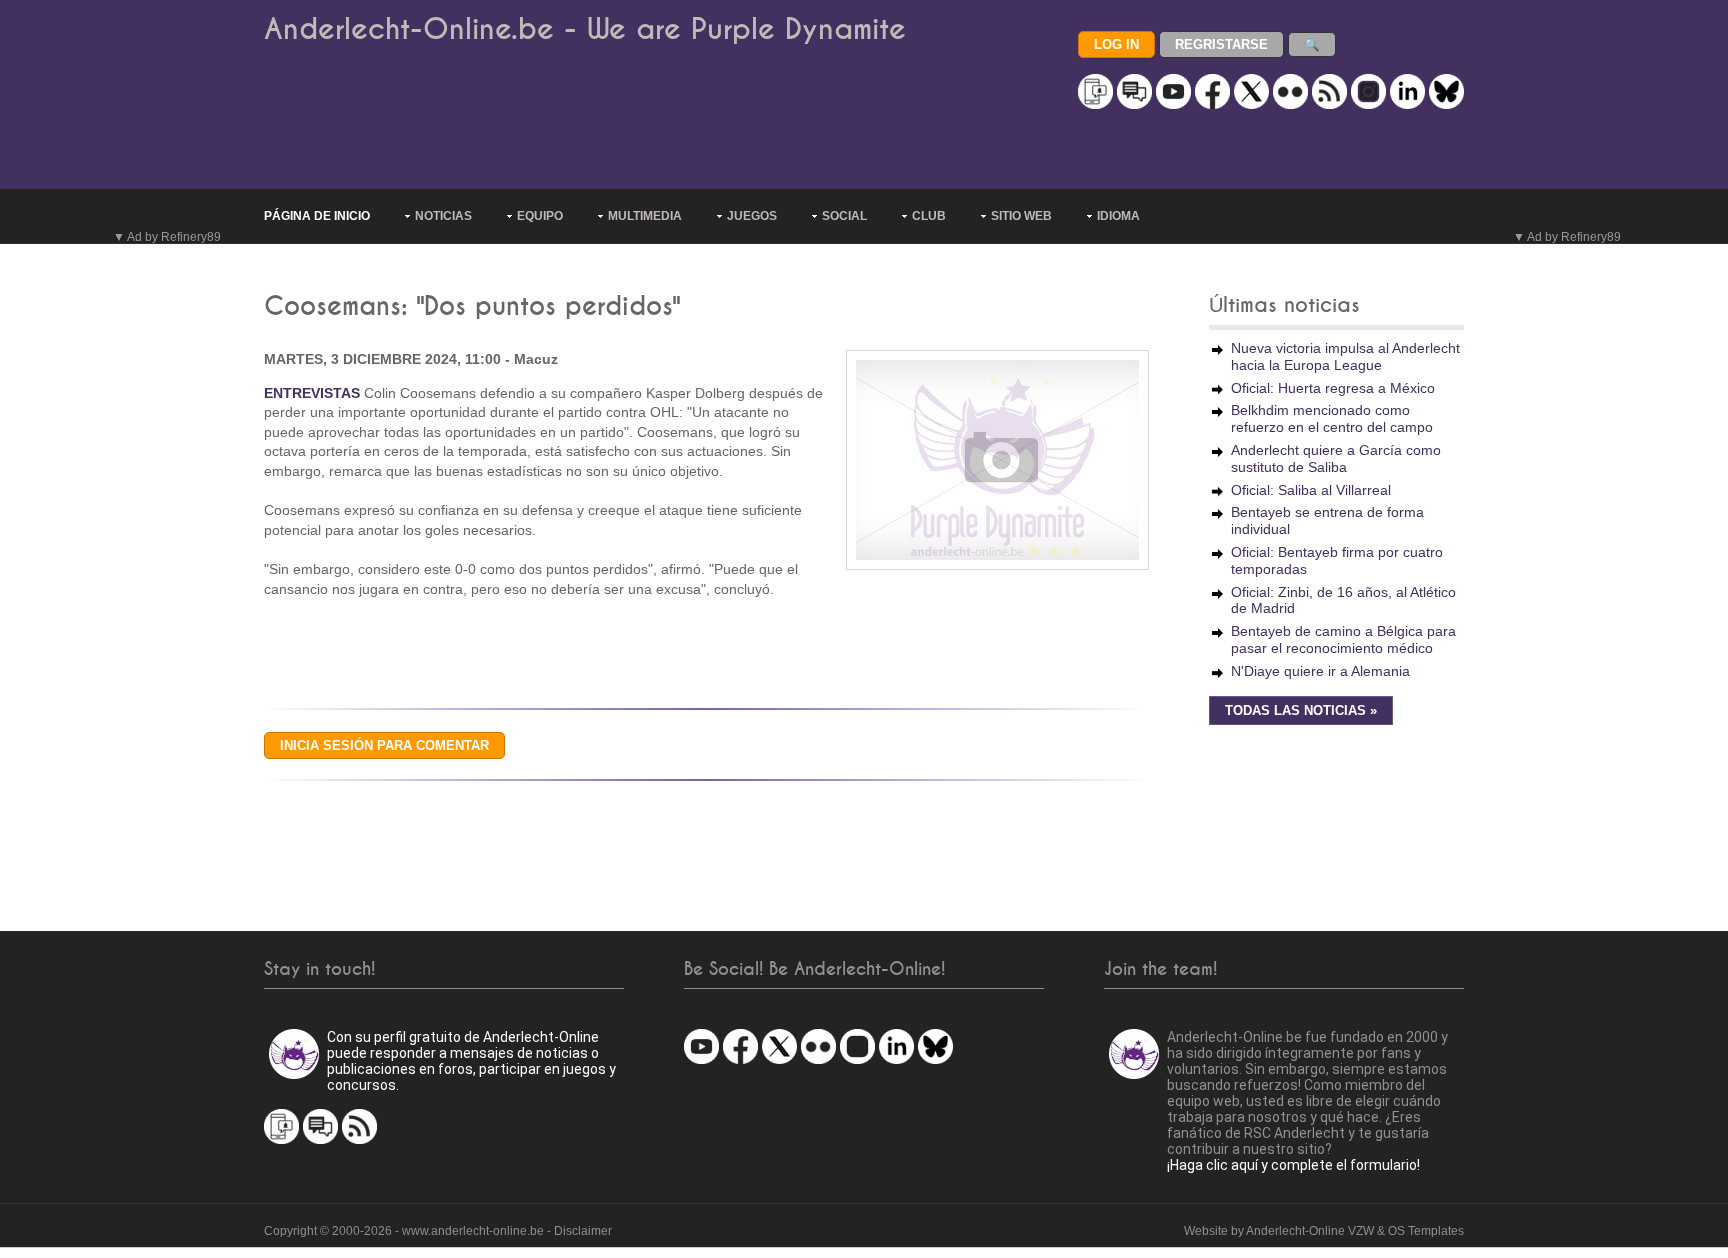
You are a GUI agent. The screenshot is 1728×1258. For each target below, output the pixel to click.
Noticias (443, 216)
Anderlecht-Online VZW (1310, 1231)
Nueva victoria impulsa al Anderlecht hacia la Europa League (1345, 356)
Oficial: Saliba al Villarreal (1311, 490)
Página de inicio (317, 216)
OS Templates (1426, 1231)
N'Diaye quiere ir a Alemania (1320, 671)
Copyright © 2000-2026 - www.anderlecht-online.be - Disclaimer (438, 1231)
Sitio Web (1021, 216)
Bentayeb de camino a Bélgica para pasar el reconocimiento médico (1343, 639)
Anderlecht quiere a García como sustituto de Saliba (1336, 458)
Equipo (540, 216)
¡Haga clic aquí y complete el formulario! (1293, 1165)
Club (929, 216)
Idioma (1118, 216)
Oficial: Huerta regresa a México (1333, 388)
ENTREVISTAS (312, 393)
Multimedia (645, 216)
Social (844, 216)
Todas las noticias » (1301, 711)
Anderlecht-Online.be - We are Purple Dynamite (585, 29)
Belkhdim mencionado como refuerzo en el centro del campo (1332, 418)
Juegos (752, 216)
